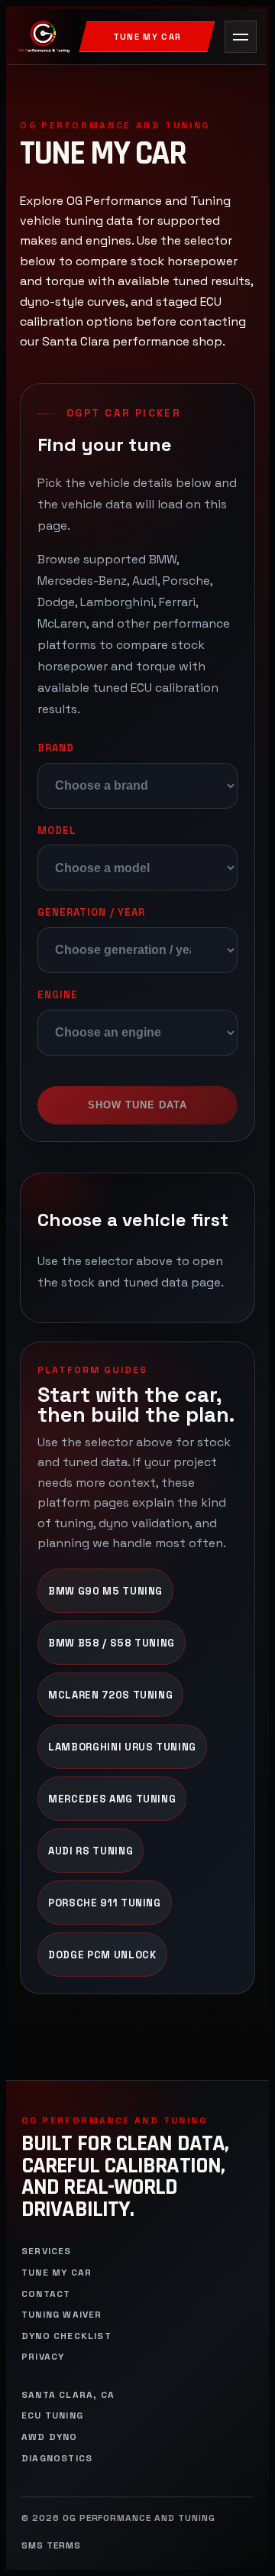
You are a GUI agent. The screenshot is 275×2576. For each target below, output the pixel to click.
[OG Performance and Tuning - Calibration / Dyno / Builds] (44, 37)
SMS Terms (51, 2546)
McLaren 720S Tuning (110, 1695)
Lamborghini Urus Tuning (122, 1747)
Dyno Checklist (66, 2336)
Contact (46, 2294)
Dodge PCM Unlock (102, 1955)
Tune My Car (147, 37)
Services (47, 2252)
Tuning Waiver (62, 2315)
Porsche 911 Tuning (105, 1903)
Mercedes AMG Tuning (112, 1799)
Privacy (43, 2357)
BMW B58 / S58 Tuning (112, 1643)
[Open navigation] (241, 37)
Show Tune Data (138, 1105)
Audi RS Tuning (91, 1851)
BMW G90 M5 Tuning (105, 1591)
